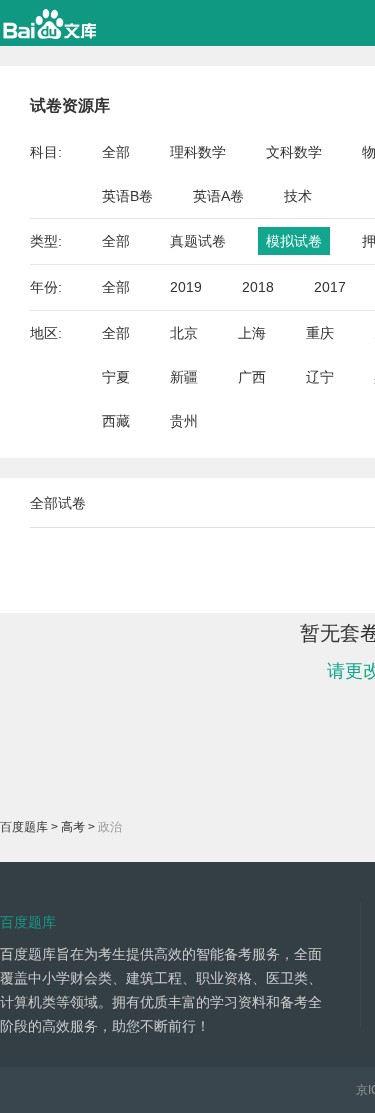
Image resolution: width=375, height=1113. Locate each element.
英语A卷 (218, 196)
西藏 (116, 421)
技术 (298, 196)
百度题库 (24, 827)
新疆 (184, 377)
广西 (252, 377)
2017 (330, 287)
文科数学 (294, 152)
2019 (186, 287)
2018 (258, 287)
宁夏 (116, 377)
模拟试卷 (294, 241)
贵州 (184, 421)
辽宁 (320, 377)
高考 (73, 827)
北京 (184, 333)
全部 (116, 152)
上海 (252, 333)
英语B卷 (127, 196)
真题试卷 (198, 241)
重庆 (320, 333)
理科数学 (198, 152)
